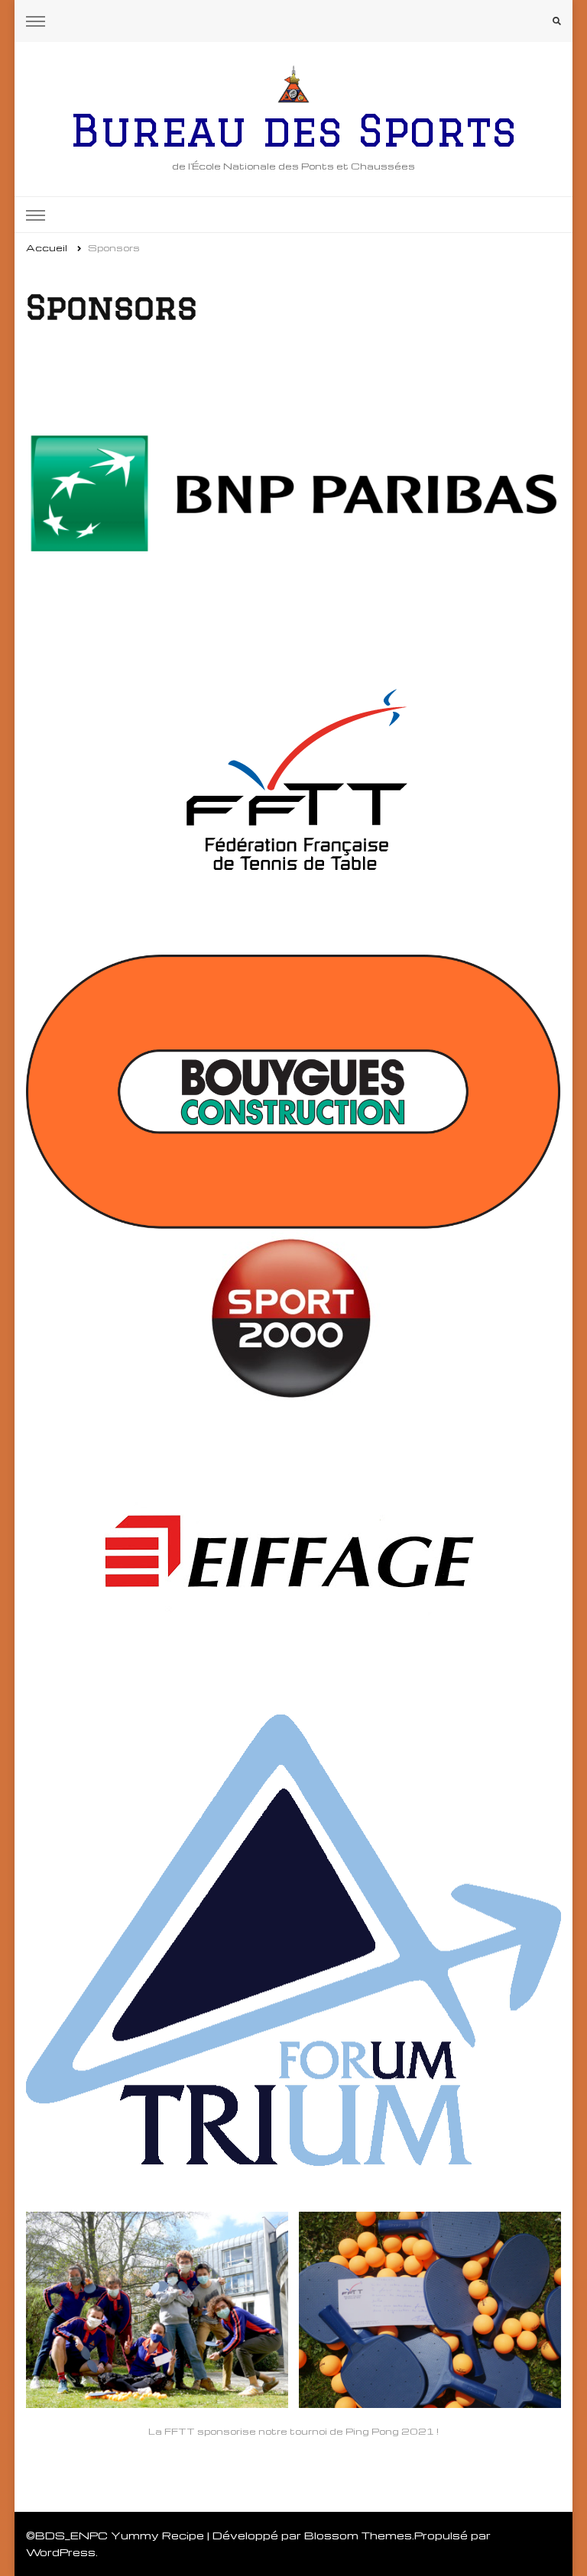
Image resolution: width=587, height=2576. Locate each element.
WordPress (61, 2552)
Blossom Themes (358, 2535)
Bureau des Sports (293, 130)
